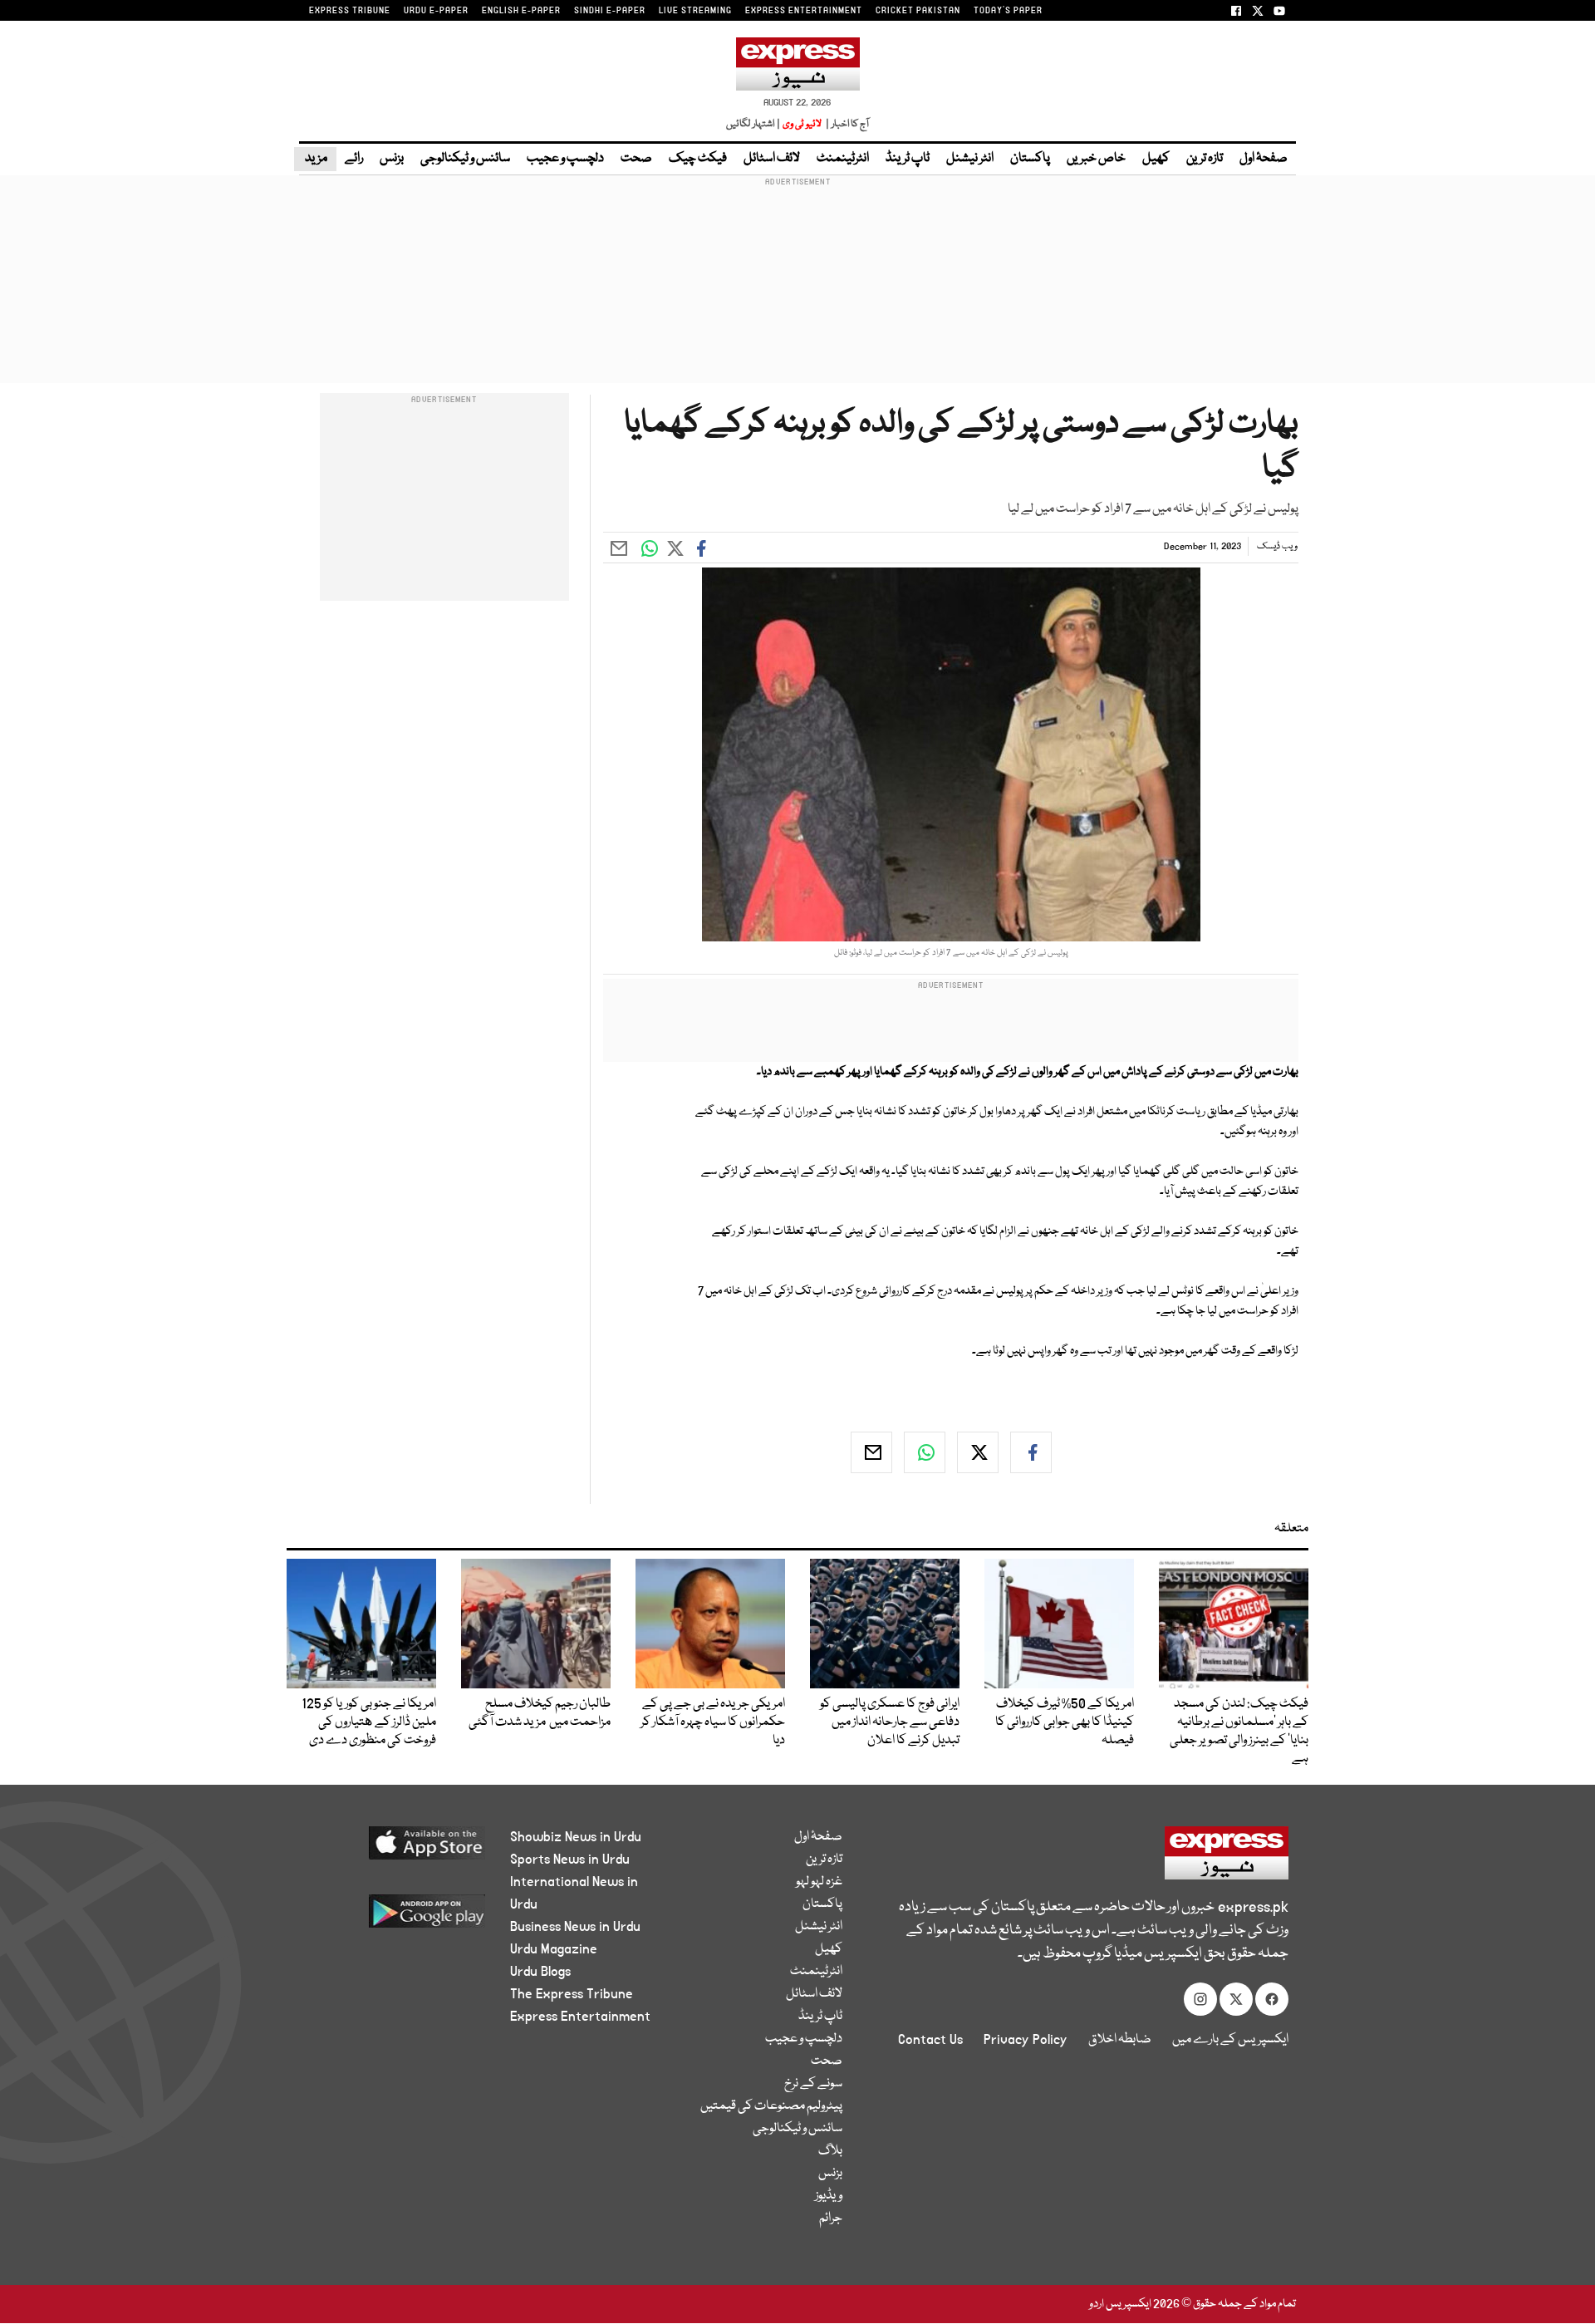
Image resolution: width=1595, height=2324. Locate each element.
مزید (315, 159)
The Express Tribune (572, 1994)
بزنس (392, 159)
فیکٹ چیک (698, 159)
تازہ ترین (1205, 159)
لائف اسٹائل (772, 159)
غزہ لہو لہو (819, 1882)
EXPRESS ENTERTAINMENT (804, 11)
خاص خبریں (1096, 159)
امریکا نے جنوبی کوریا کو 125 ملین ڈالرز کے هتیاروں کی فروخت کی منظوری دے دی (369, 1722)
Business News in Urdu (575, 1927)
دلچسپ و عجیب (565, 159)
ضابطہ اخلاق (1120, 2040)
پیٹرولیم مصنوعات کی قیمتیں (771, 2106)
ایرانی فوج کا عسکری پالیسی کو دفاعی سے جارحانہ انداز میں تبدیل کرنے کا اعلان (890, 1722)
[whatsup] (925, 1452)
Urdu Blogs (540, 1972)
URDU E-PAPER (436, 11)
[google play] (396, 1917)
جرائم (831, 2218)
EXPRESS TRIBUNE (350, 11)
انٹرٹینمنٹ (843, 159)
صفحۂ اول (1264, 159)
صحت (636, 159)
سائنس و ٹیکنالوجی (465, 159)
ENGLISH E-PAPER (521, 11)
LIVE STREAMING (695, 11)
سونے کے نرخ (813, 2084)
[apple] (396, 1849)
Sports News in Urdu (570, 1860)
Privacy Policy (1026, 2040)
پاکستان (1030, 159)
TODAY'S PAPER (1008, 11)
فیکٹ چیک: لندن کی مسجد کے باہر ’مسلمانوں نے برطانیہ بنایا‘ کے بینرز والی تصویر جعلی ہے (1239, 1732)
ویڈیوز (829, 2196)
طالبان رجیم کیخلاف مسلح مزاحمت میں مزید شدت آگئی (540, 1713)
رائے (354, 159)
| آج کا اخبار (846, 124)
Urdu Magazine (554, 1949)
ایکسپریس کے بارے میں (1230, 2040)
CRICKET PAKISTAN (918, 11)
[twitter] (978, 1452)
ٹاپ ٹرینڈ (908, 159)
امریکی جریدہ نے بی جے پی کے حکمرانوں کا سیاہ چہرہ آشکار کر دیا (713, 1722)
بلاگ (830, 2151)
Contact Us (930, 2040)
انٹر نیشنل (970, 159)
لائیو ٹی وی (802, 124)
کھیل (1156, 159)
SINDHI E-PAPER (610, 11)
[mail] (871, 1452)
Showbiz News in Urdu (576, 1837)
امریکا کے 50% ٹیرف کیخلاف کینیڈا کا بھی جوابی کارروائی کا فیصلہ (1065, 1722)
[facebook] (1031, 1452)
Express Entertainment (580, 2017)
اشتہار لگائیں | (753, 124)
